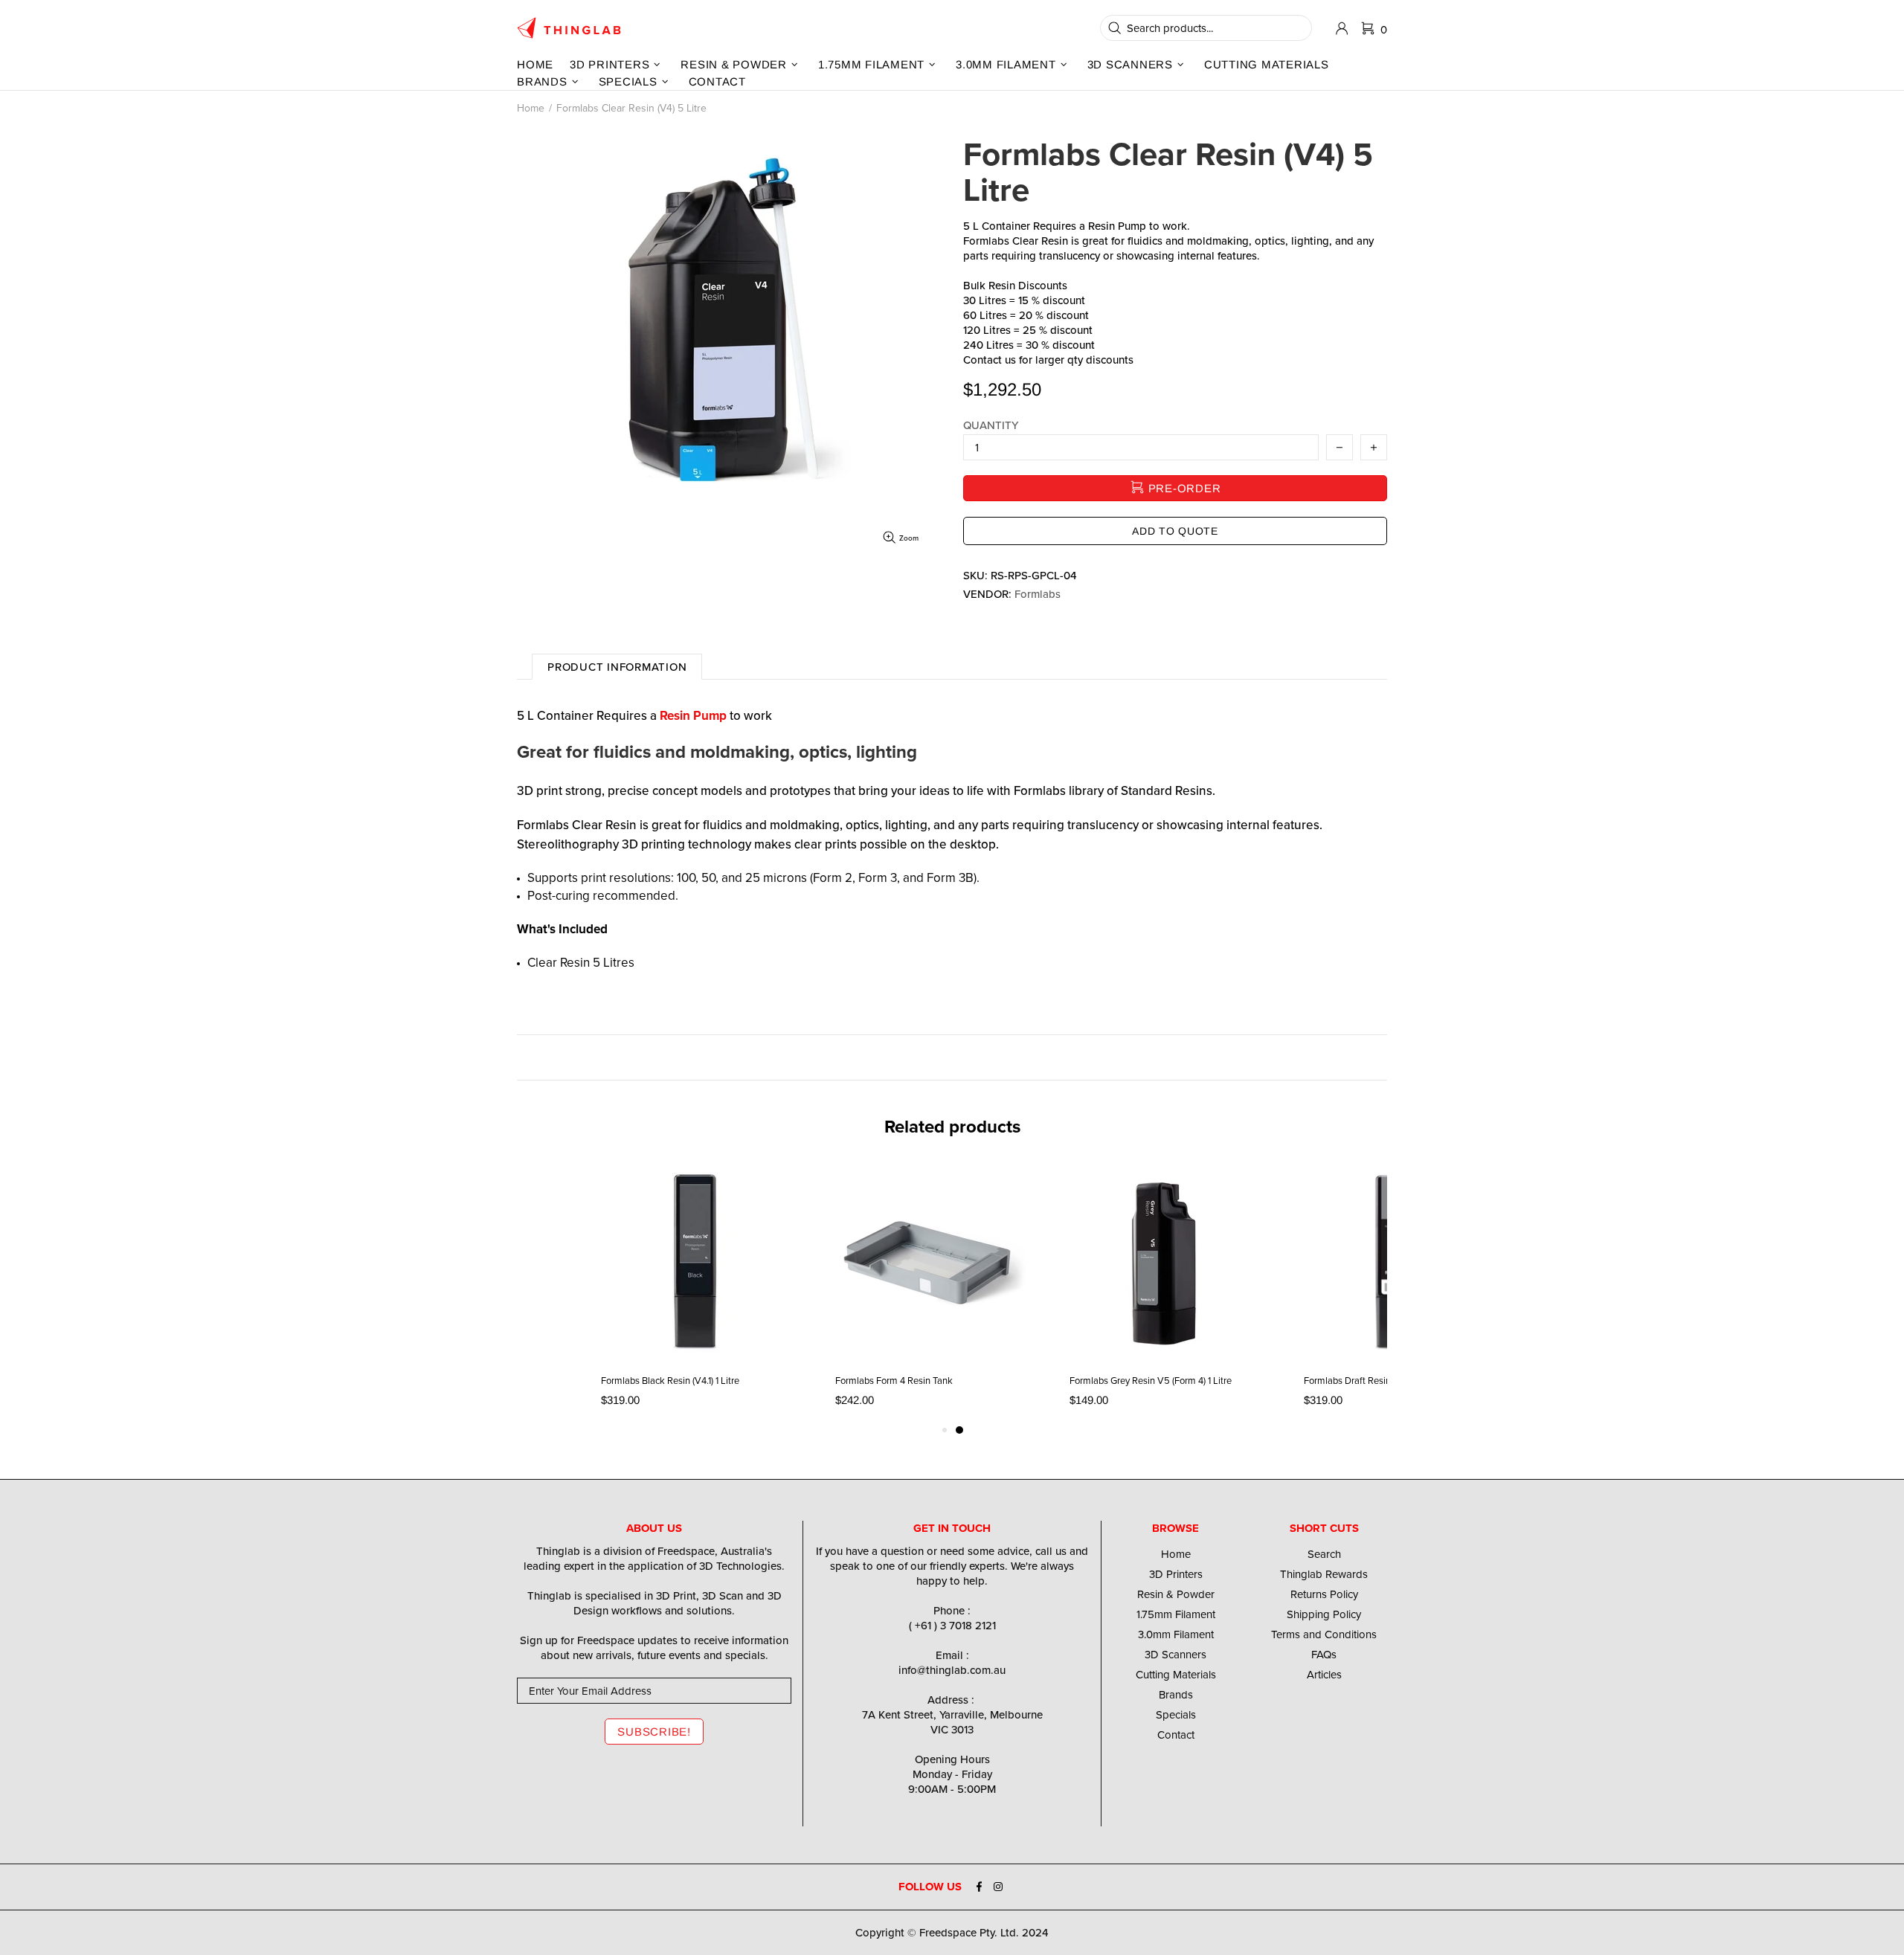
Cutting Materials (1176, 1675)
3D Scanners (1175, 1655)
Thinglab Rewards (1324, 1574)
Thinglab (569, 28)
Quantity (991, 425)
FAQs (1324, 1655)
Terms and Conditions (1324, 1634)
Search (1324, 1554)
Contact (1176, 1735)
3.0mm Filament (1176, 1634)
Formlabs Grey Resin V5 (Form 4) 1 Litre (1151, 1381)
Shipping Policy (1324, 1614)
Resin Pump (693, 715)
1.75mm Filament (1176, 1614)
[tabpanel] (1164, 1291)
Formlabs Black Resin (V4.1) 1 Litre (670, 1381)
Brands (1176, 1695)
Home (531, 108)
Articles (1324, 1675)
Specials (1176, 1715)
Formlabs (1038, 594)
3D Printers (1176, 1574)
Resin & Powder (1176, 1594)
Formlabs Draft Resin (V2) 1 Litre (1370, 1381)
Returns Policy (1324, 1594)
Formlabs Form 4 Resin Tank (894, 1381)
